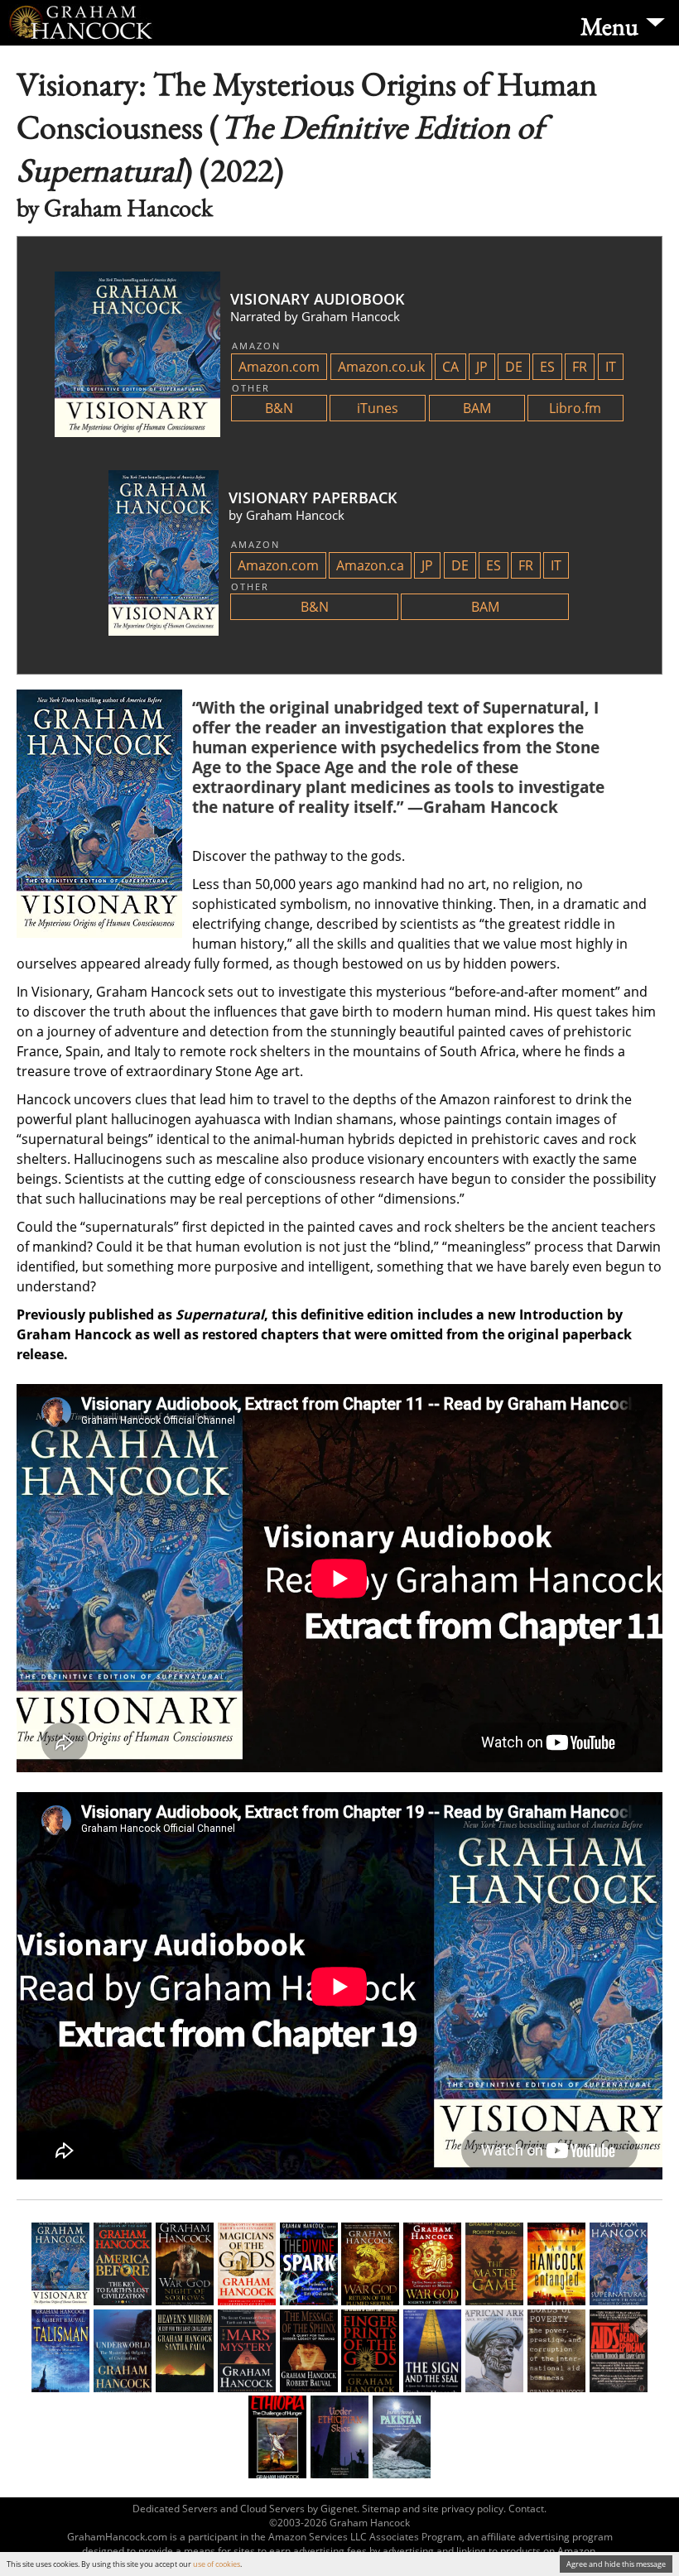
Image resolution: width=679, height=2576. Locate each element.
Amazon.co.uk (381, 367)
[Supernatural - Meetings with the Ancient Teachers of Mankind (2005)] (619, 2264)
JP (482, 367)
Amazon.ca (370, 565)
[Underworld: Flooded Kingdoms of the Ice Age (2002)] (123, 2351)
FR (580, 367)
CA (450, 367)
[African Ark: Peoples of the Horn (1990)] (494, 2351)
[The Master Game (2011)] (494, 2264)
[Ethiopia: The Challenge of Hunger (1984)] (277, 2437)
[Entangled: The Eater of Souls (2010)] (556, 2264)
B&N (279, 408)
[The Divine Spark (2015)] (309, 2264)
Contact (526, 2509)
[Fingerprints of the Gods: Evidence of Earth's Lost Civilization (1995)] (370, 2351)
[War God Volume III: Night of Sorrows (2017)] (185, 2264)
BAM (477, 408)
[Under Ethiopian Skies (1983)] (339, 2437)
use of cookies (217, 2564)
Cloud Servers (272, 2509)
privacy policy (472, 2509)
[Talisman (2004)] (60, 2351)
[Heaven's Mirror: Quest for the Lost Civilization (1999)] (185, 2351)
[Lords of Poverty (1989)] (556, 2351)
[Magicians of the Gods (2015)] (247, 2264)
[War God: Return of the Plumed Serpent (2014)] (370, 2264)
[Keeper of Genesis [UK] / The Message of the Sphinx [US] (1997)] (309, 2351)
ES (547, 367)
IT (611, 367)
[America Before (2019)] (123, 2264)
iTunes (378, 408)
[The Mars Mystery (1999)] (247, 2351)
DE (514, 367)
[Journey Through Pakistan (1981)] (402, 2437)
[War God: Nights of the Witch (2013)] (432, 2264)
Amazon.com (279, 367)
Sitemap (381, 2509)
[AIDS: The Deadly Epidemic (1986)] (619, 2351)
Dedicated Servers (175, 2509)
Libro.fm (575, 408)
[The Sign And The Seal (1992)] (432, 2351)
